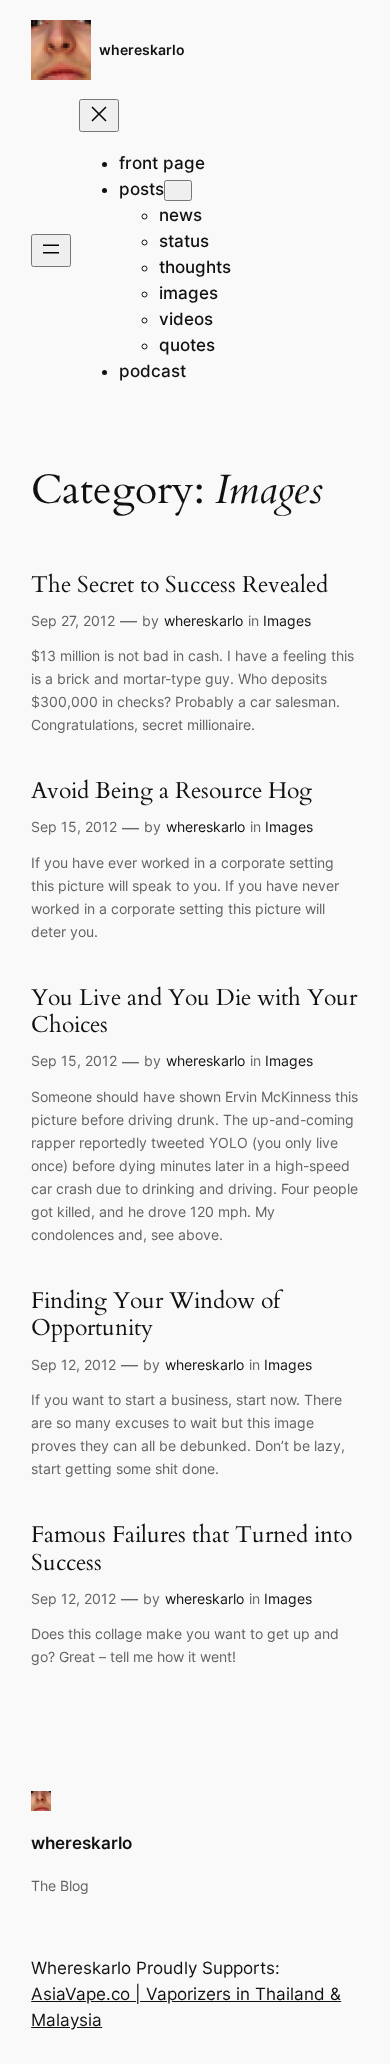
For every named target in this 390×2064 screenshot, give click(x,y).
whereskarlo (142, 49)
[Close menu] (99, 115)
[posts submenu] (178, 190)
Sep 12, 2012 (73, 1364)
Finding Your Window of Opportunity (155, 1314)
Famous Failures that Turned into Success (191, 1548)
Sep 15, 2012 (74, 826)
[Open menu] (51, 250)
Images (287, 620)
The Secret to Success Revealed (179, 584)
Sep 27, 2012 (73, 620)
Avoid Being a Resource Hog (171, 790)
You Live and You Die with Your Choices (194, 1011)
